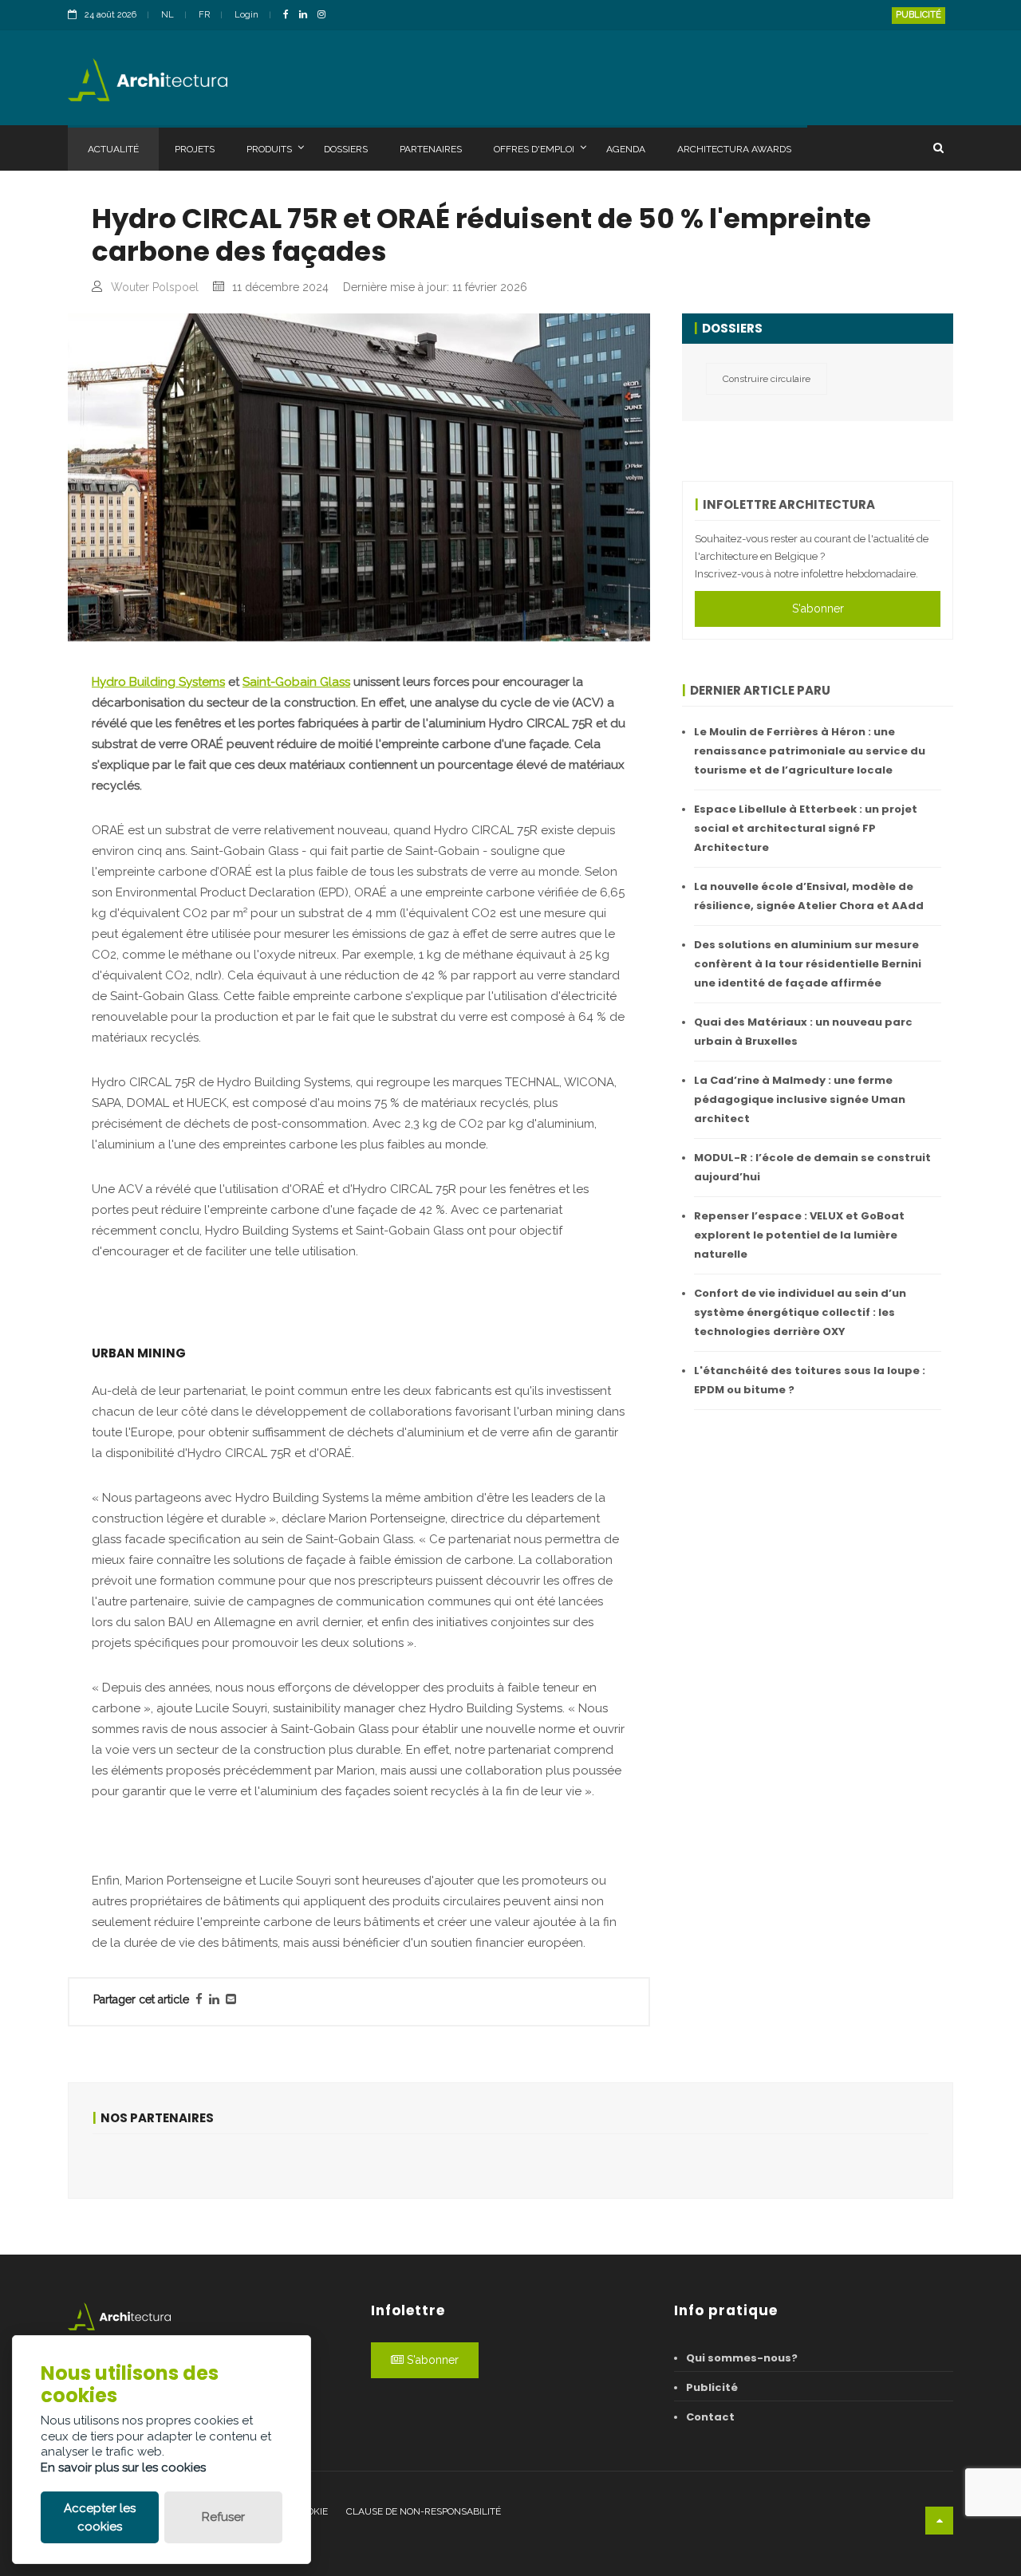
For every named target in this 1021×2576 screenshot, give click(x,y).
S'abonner (818, 609)
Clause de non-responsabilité (424, 2511)
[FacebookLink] (290, 16)
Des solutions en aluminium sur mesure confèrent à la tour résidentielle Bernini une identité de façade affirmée (808, 964)
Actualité (113, 149)
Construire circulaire (767, 379)
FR (204, 15)
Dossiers (346, 149)
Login (246, 15)
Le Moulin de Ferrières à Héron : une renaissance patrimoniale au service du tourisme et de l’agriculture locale (810, 751)
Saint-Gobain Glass (296, 682)
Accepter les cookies (100, 2517)
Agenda (626, 149)
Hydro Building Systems (158, 682)
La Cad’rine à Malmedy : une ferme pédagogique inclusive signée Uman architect (800, 1099)
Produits (269, 149)
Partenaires (431, 149)
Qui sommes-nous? (742, 2358)
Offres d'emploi (534, 149)
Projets (195, 149)
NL (168, 15)
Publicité (919, 15)
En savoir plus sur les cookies (123, 2468)
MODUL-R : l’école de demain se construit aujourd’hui (812, 1167)
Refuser (223, 2517)
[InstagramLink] (325, 16)
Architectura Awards (734, 149)
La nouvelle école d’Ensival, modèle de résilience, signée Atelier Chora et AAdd (809, 896)
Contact (710, 2417)
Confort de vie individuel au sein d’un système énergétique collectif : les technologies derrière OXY (800, 1312)
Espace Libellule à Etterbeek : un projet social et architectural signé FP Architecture (806, 828)
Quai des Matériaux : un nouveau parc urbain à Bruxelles (803, 1032)
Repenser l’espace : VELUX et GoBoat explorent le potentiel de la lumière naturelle (799, 1235)
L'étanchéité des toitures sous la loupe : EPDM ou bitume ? (810, 1380)
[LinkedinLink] (307, 16)
